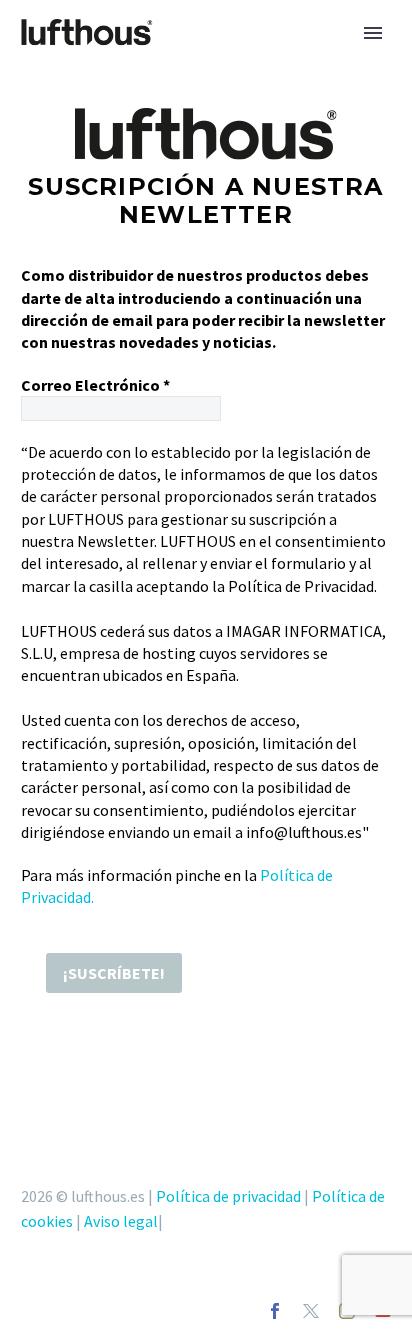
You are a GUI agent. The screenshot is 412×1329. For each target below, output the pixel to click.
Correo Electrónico (95, 385)
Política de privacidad (228, 1196)
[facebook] (275, 1311)
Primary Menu (373, 33)
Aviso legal (121, 1221)
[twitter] (311, 1311)
